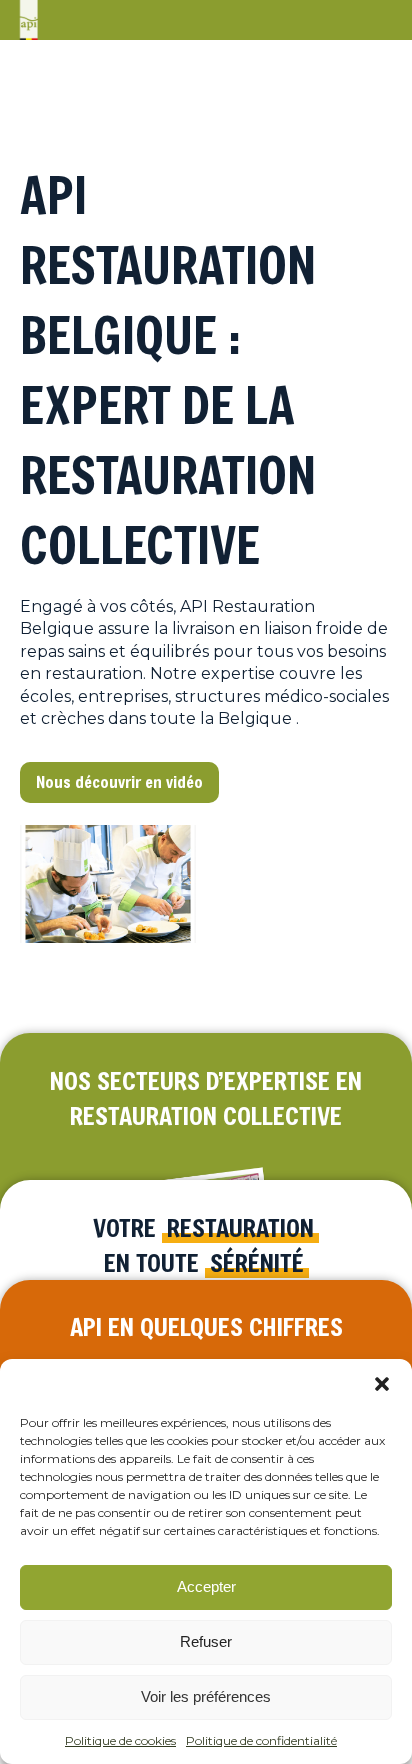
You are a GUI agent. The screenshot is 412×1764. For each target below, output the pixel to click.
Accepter (206, 1586)
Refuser (206, 1641)
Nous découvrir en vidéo (119, 781)
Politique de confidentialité (261, 1740)
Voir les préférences (206, 1696)
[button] (382, 1384)
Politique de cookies (120, 1740)
